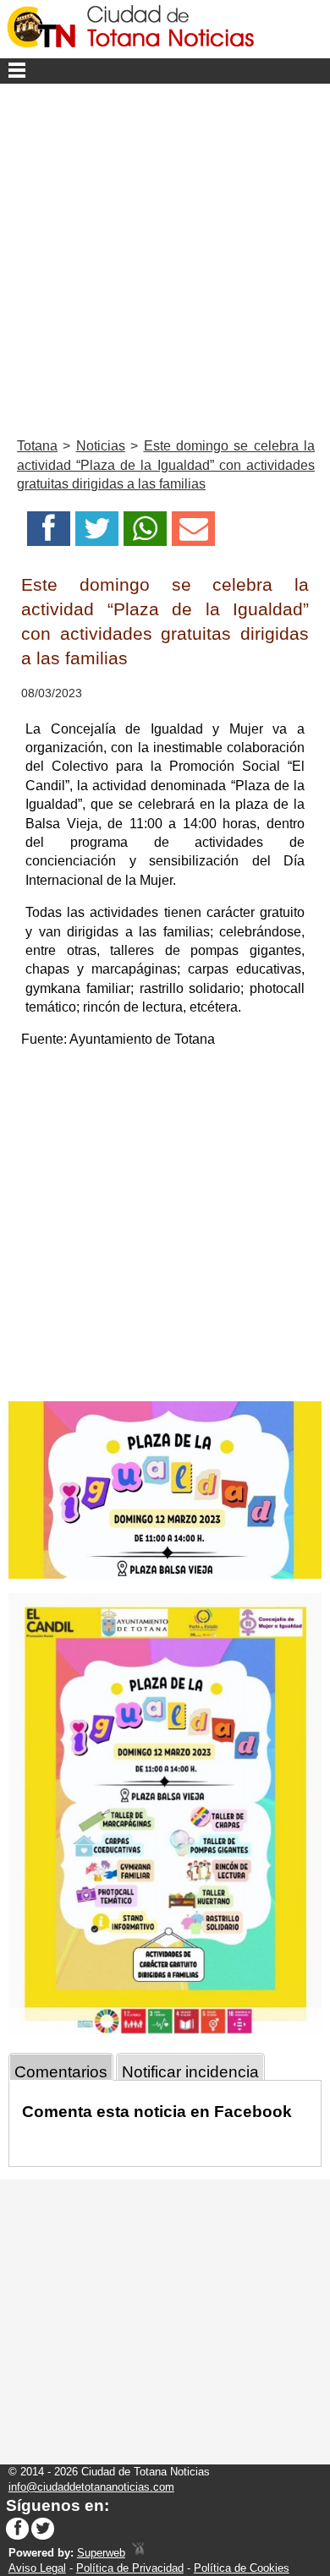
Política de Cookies (242, 2568)
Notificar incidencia (190, 2072)
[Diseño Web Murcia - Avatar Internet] (138, 2553)
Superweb (101, 2553)
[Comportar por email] (193, 534)
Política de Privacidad (130, 2568)
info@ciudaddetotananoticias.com (91, 2487)
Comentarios (61, 2072)
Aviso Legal (37, 2568)
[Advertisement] (165, 257)
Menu (165, 71)
